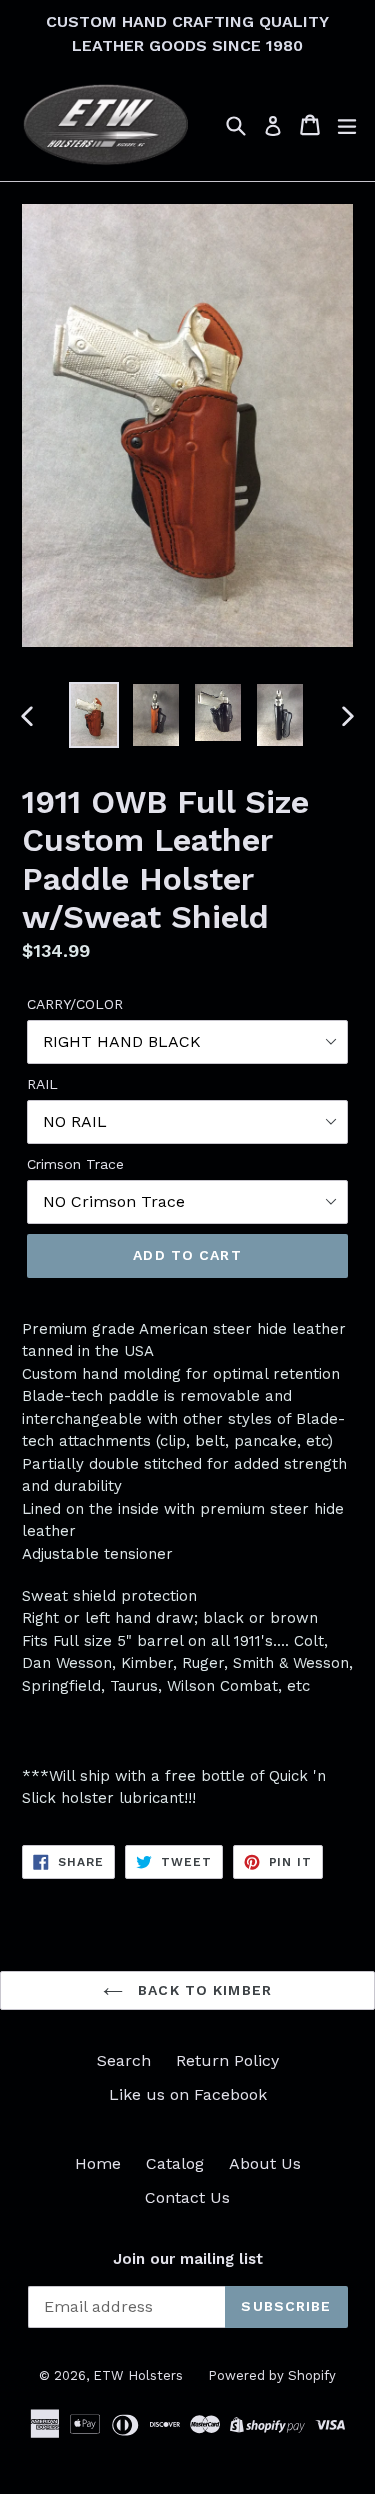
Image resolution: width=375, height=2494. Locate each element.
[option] (94, 715)
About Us (265, 2163)
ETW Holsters (138, 2375)
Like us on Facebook (188, 2094)
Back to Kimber (202, 1990)
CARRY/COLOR (75, 1004)
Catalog (175, 2163)
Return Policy (227, 2060)
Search (124, 2060)
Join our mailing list (188, 2259)
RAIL (42, 1084)
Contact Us (187, 2197)
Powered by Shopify (272, 2375)
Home (98, 2163)
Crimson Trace (75, 1164)
